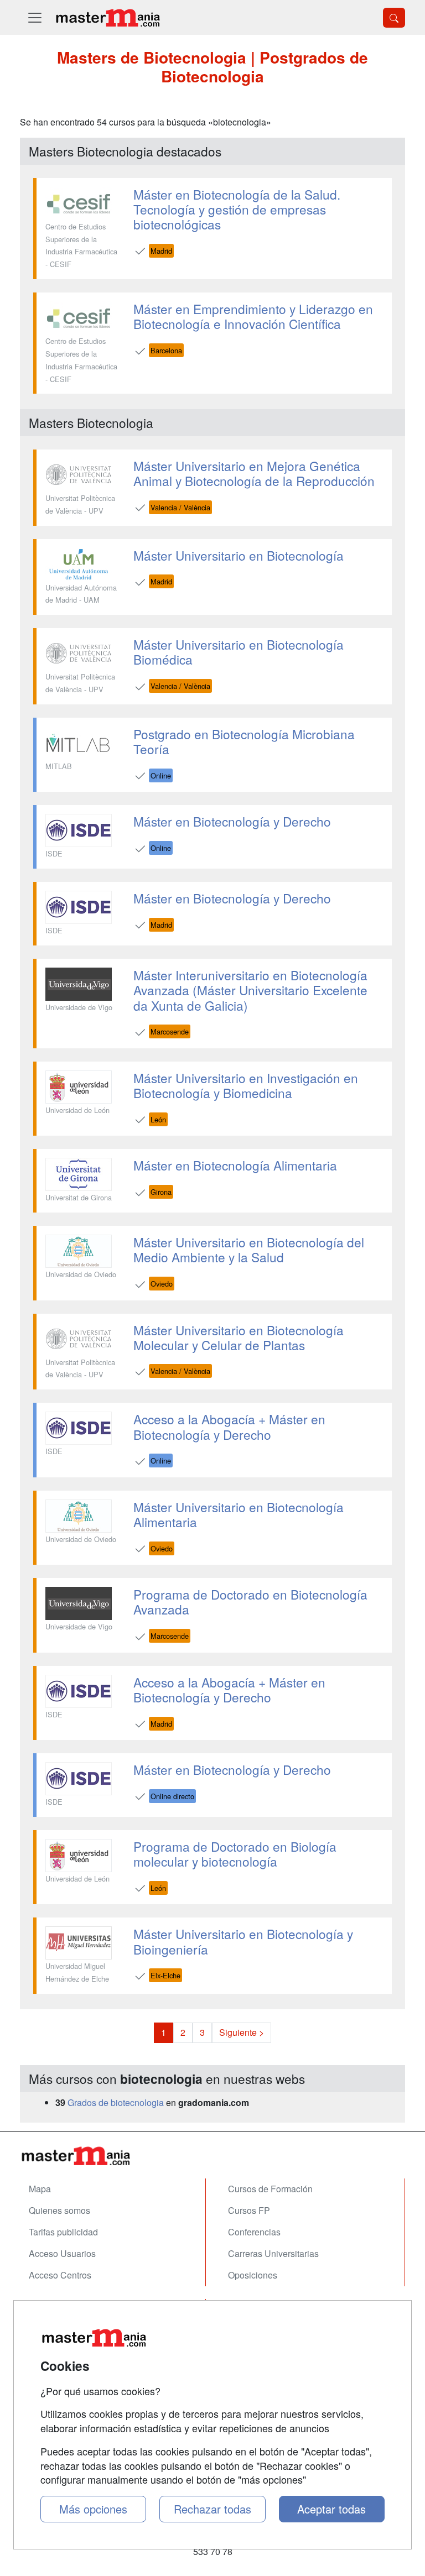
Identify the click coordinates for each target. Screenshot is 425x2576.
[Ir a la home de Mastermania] (107, 17)
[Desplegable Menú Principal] (35, 17)
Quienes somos (59, 2210)
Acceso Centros (60, 2275)
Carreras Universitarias (273, 2253)
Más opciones (93, 2509)
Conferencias (254, 2232)
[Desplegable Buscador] (394, 18)
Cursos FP (249, 2210)
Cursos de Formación (270, 2189)
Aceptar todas (331, 2509)
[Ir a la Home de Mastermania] (212, 2156)
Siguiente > (242, 2032)
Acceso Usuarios (62, 2253)
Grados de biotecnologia (116, 2102)
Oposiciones (253, 2275)
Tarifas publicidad (63, 2232)
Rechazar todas (212, 2509)
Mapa (40, 2189)
